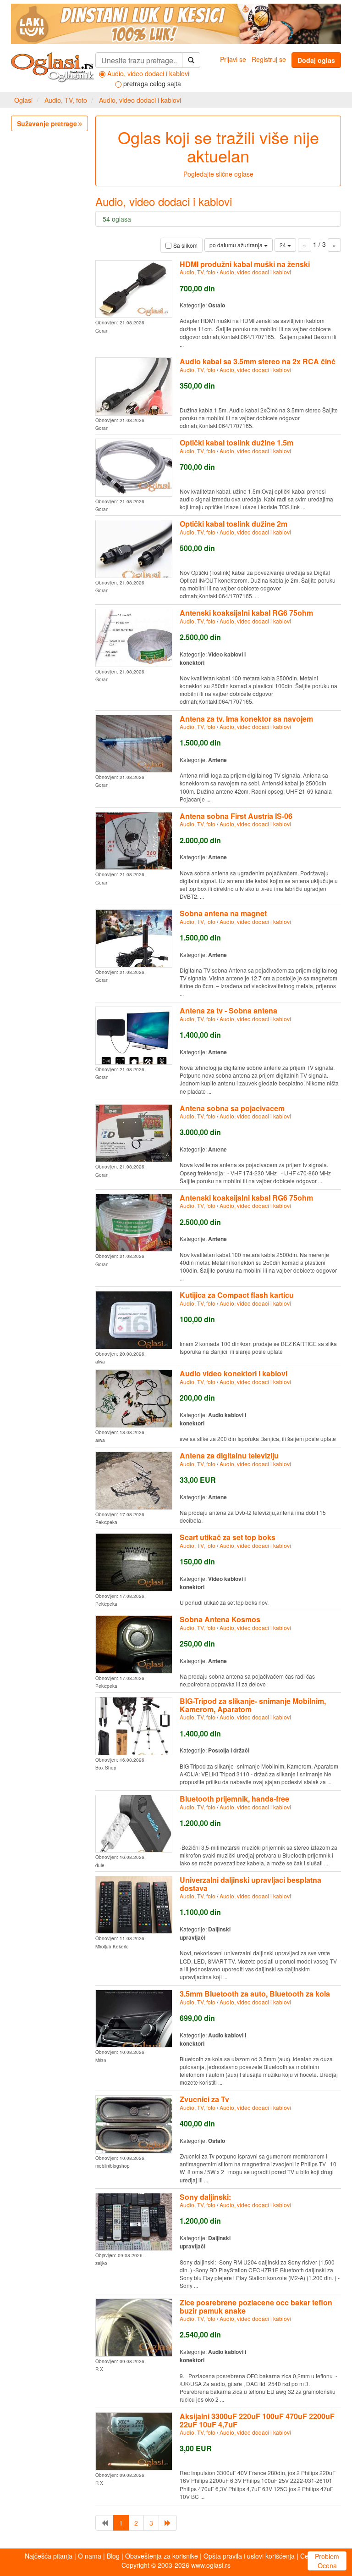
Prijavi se (233, 59)
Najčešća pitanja (49, 2556)
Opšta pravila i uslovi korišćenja (249, 2556)
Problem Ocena (327, 2561)
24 (283, 245)
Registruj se (269, 59)
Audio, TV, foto (66, 100)
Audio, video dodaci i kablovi (140, 100)
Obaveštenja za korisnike (162, 2556)
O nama (90, 2556)
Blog (113, 2556)
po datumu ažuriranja (237, 245)
